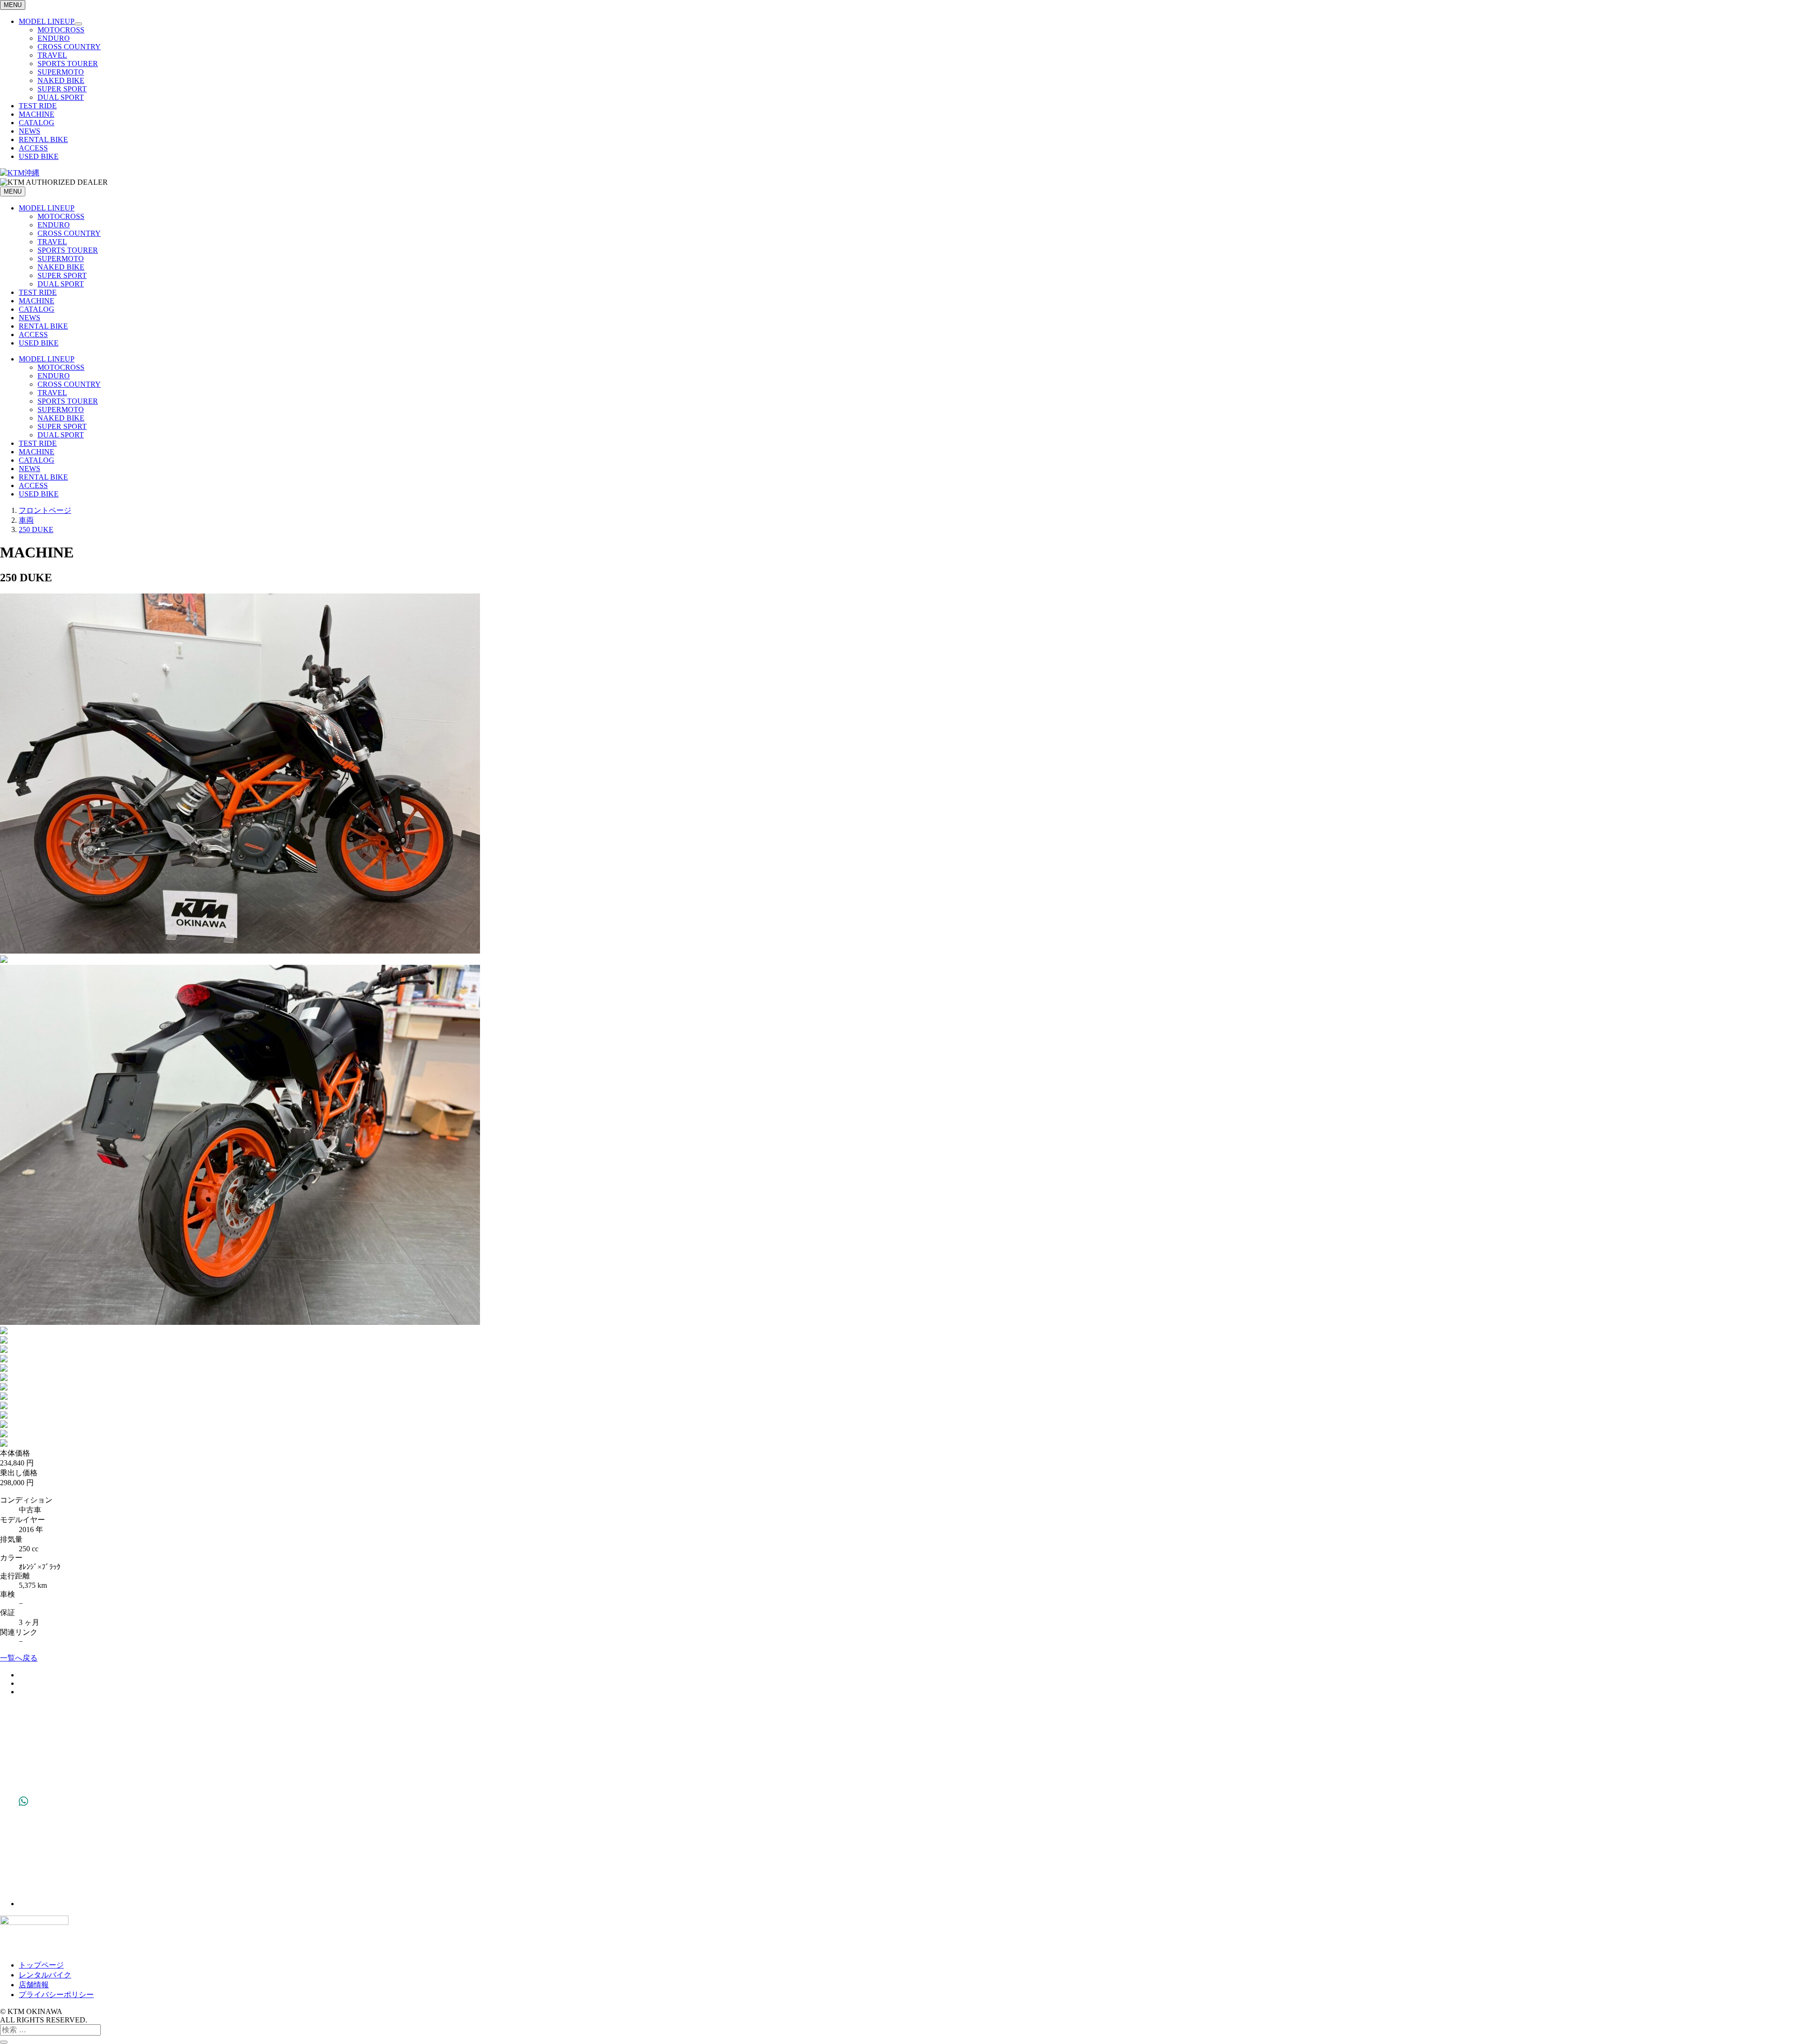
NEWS (30, 131)
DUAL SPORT (61, 97)
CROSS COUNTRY (69, 47)
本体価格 (15, 1453)
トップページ (41, 1965)
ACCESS (33, 148)
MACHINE (37, 114)
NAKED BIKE (61, 80)
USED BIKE (39, 156)
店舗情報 (34, 1985)
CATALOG (37, 123)
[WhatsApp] (23, 1904)
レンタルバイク (45, 1975)
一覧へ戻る (19, 1658)
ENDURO (54, 38)
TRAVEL (52, 55)
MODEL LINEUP (47, 21)
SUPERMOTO (61, 72)
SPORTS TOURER (68, 64)
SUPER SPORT (62, 89)
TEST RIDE (38, 106)
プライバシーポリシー (56, 1995)
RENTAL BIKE (43, 139)
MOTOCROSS (61, 30)
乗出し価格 (19, 1473)
